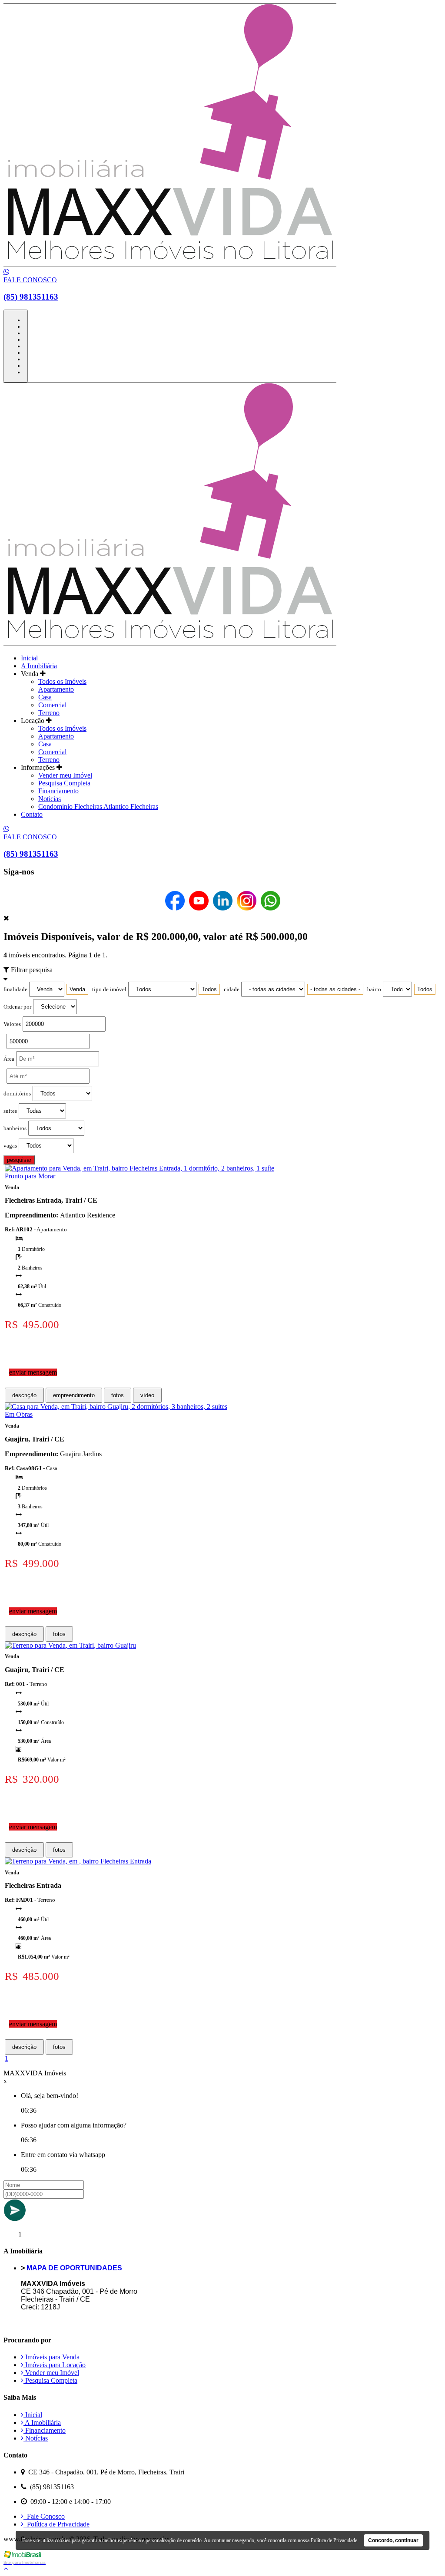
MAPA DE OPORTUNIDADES (74, 2268)
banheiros (15, 1128)
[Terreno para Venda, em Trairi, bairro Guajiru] (70, 1645)
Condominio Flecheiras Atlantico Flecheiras (98, 806)
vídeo (147, 1395)
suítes (10, 1111)
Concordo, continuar (393, 2540)
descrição (24, 1395)
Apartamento (56, 689)
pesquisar (19, 1160)
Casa (45, 697)
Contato (32, 814)
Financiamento (58, 791)
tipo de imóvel (109, 990)
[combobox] (77, 989)
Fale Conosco (44, 2516)
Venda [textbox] (77, 989)
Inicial (29, 658)
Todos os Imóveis (62, 681)
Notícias (50, 799)
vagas (10, 1146)
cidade (232, 990)
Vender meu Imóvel (65, 775)
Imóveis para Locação (55, 2365)
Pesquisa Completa (64, 783)
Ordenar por (17, 1007)
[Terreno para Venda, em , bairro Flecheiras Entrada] (78, 1861)
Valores (12, 1024)
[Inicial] (170, 264)
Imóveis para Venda (51, 2357)
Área (9, 1059)
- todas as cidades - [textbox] (335, 989)
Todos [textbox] (209, 989)
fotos (118, 1395)
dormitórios (17, 1094)
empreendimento (74, 1395)
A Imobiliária (39, 666)
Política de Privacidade (56, 2524)
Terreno (49, 713)
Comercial (52, 705)
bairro (374, 990)
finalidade (15, 990)
